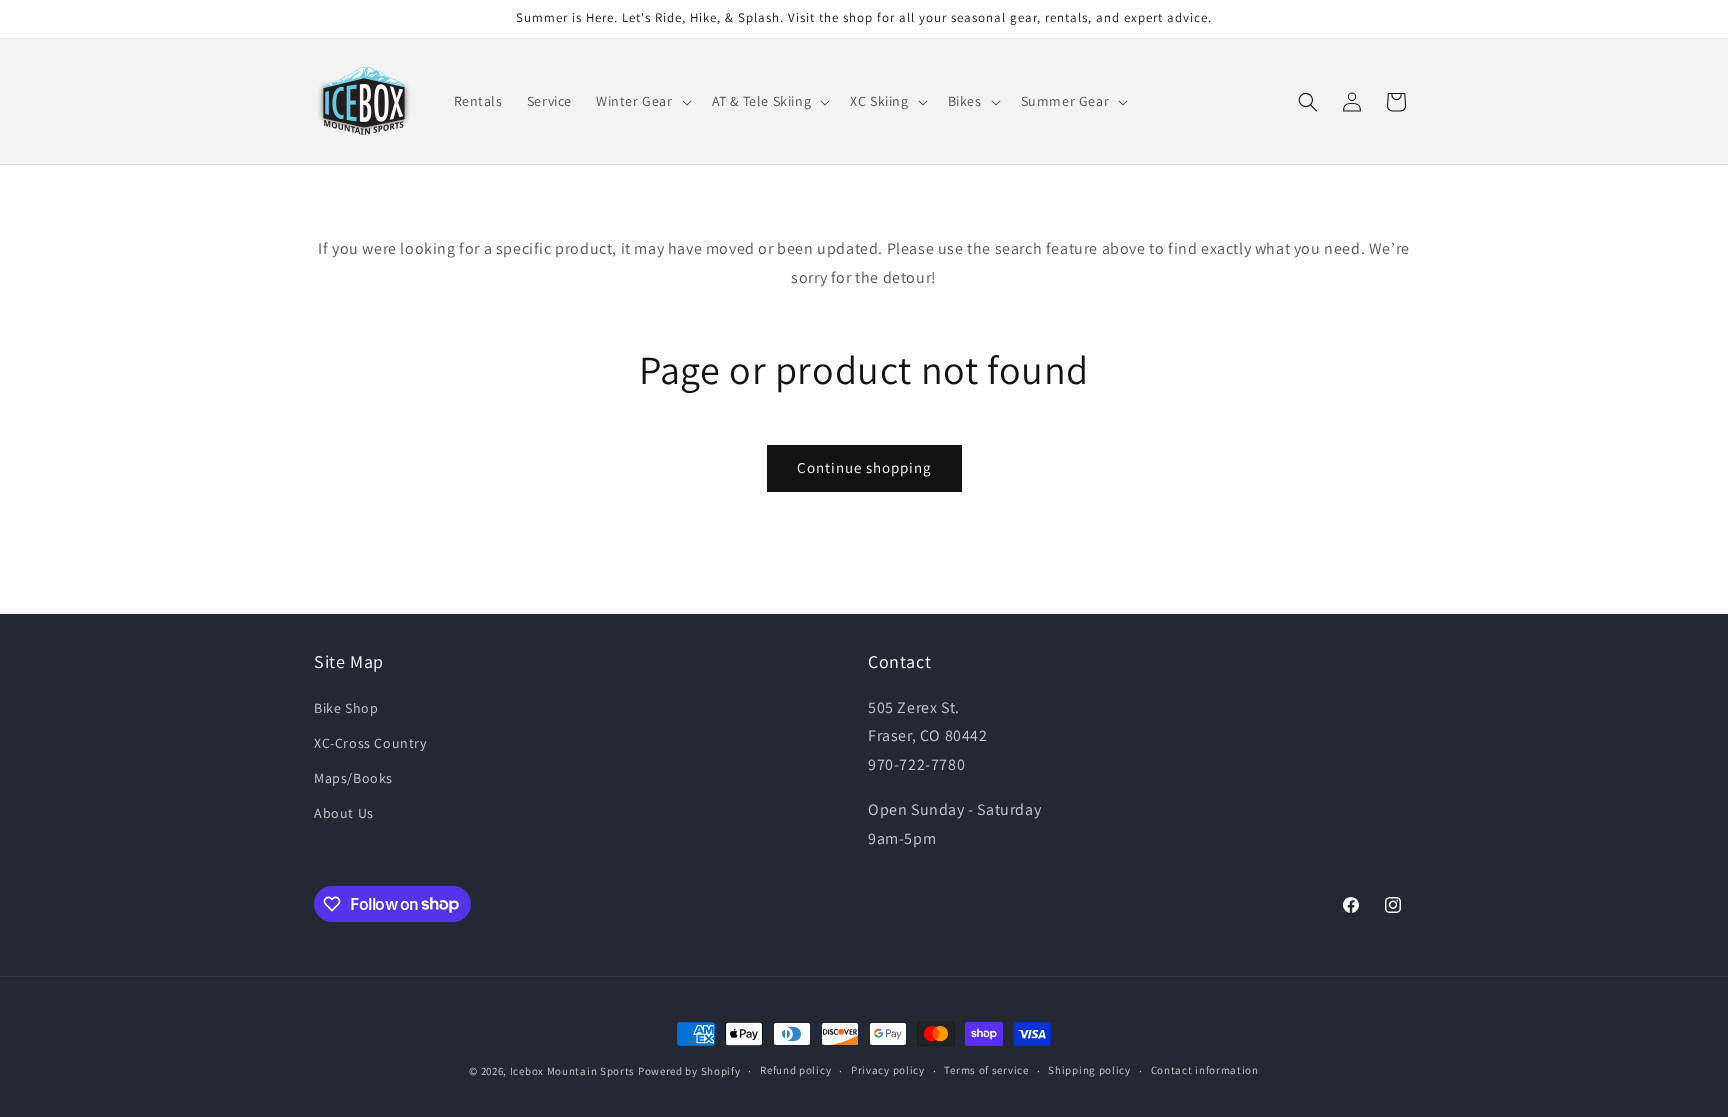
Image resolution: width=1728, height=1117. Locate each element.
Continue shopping (864, 467)
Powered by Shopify (689, 1071)
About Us (344, 813)
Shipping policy (1089, 1070)
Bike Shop (346, 708)
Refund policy (795, 1070)
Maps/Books (353, 778)
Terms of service (986, 1070)
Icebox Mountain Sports (572, 1071)
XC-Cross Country (370, 743)
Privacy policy (888, 1070)
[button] (642, 101)
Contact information (1205, 1070)
